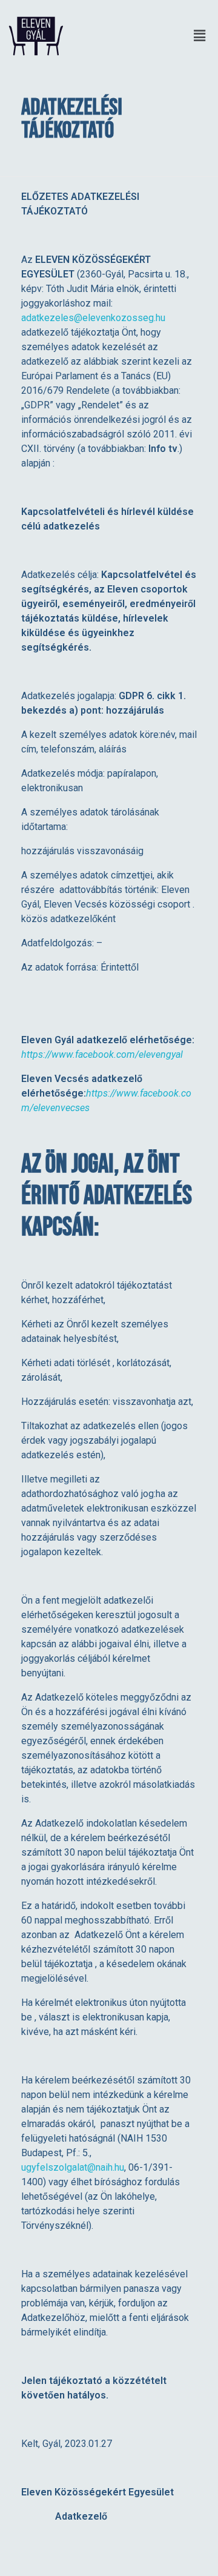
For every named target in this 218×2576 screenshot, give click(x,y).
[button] (144, 36)
